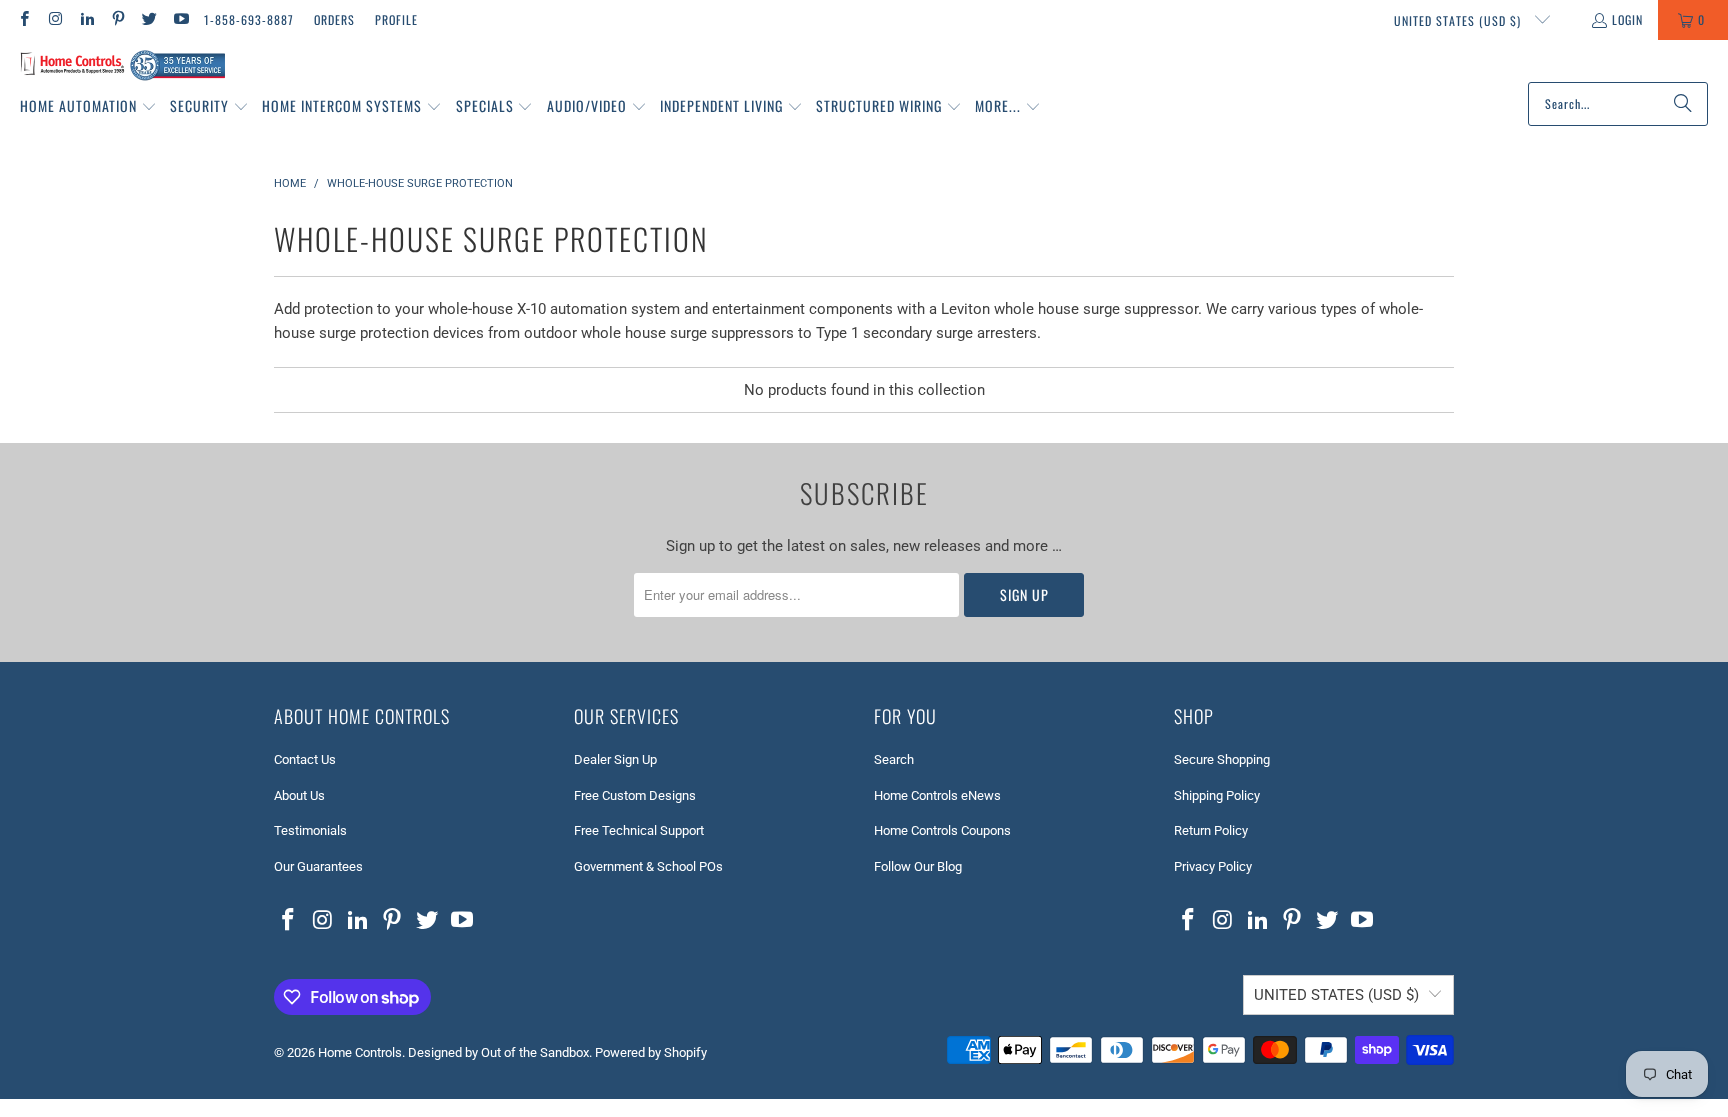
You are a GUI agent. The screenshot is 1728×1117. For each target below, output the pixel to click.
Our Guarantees (318, 866)
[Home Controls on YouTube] (179, 19)
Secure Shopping (1222, 759)
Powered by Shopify (651, 1052)
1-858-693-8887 (249, 19)
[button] (88, 107)
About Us (299, 795)
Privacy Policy (1213, 866)
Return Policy (1211, 830)
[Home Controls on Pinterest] (117, 19)
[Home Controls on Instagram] (54, 19)
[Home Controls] (122, 66)
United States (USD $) (1459, 20)
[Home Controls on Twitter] (148, 19)
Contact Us (305, 759)
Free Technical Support (639, 830)
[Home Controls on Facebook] (23, 19)
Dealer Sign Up (615, 759)
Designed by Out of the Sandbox (498, 1052)
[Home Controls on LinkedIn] (86, 19)
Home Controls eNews (937, 795)
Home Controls (360, 1052)
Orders (334, 19)
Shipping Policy (1217, 795)
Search (894, 759)
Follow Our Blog (918, 866)
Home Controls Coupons (942, 830)
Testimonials (310, 830)
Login (1627, 19)
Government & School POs (648, 866)
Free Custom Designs (635, 795)
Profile (396, 19)
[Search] (1683, 104)
